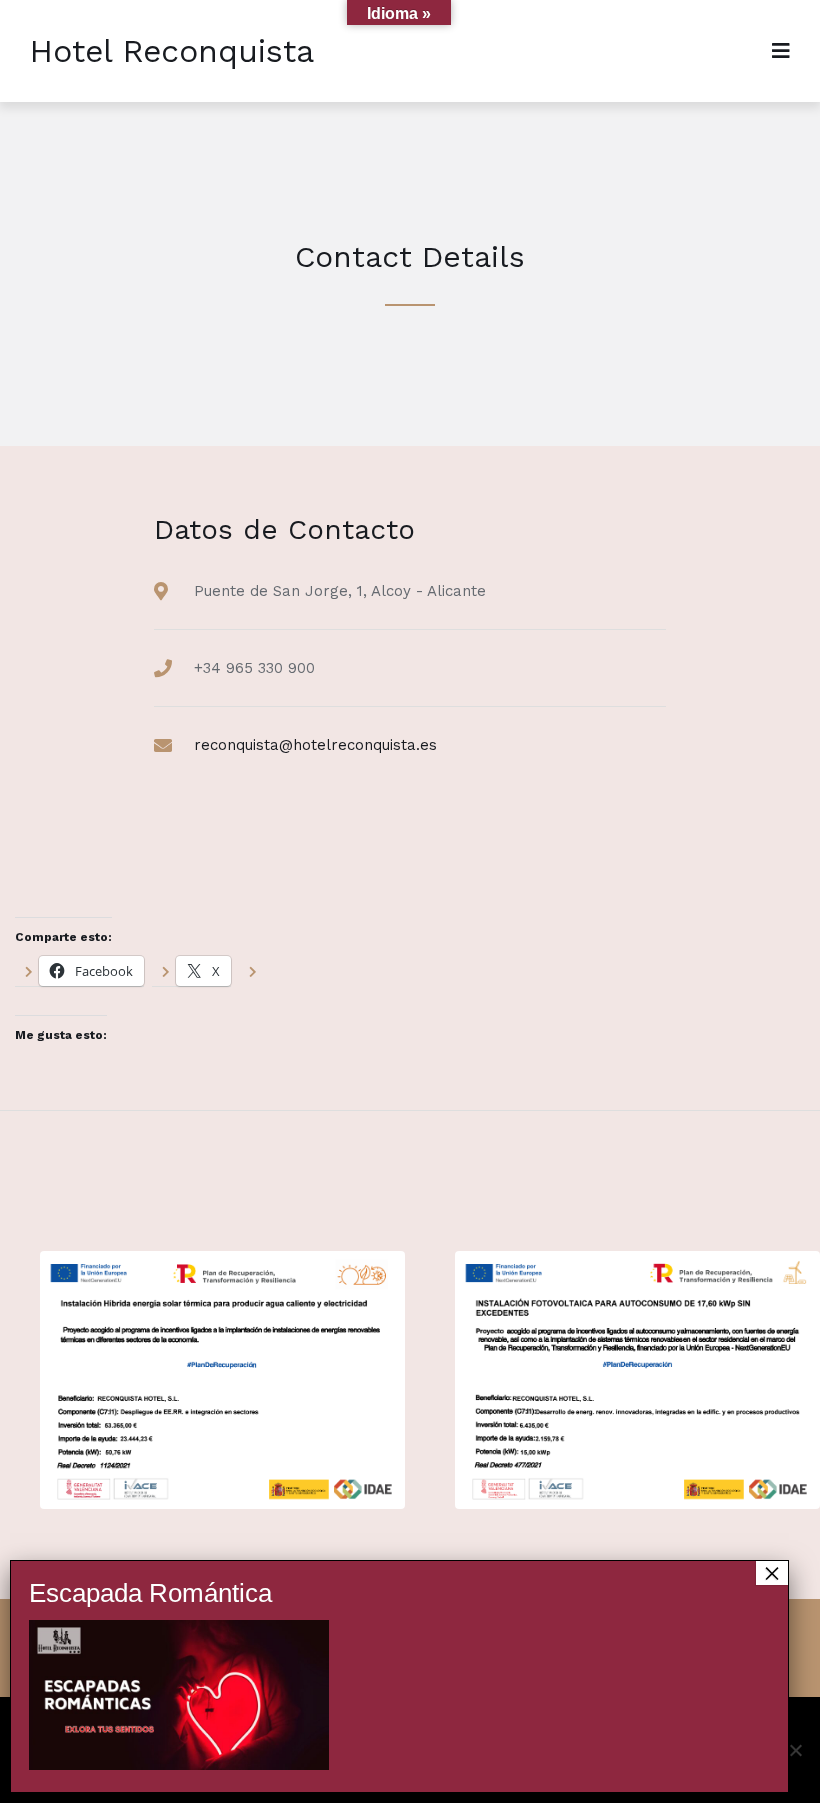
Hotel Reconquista (172, 51)
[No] (795, 1750)
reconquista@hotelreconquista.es (315, 745)
